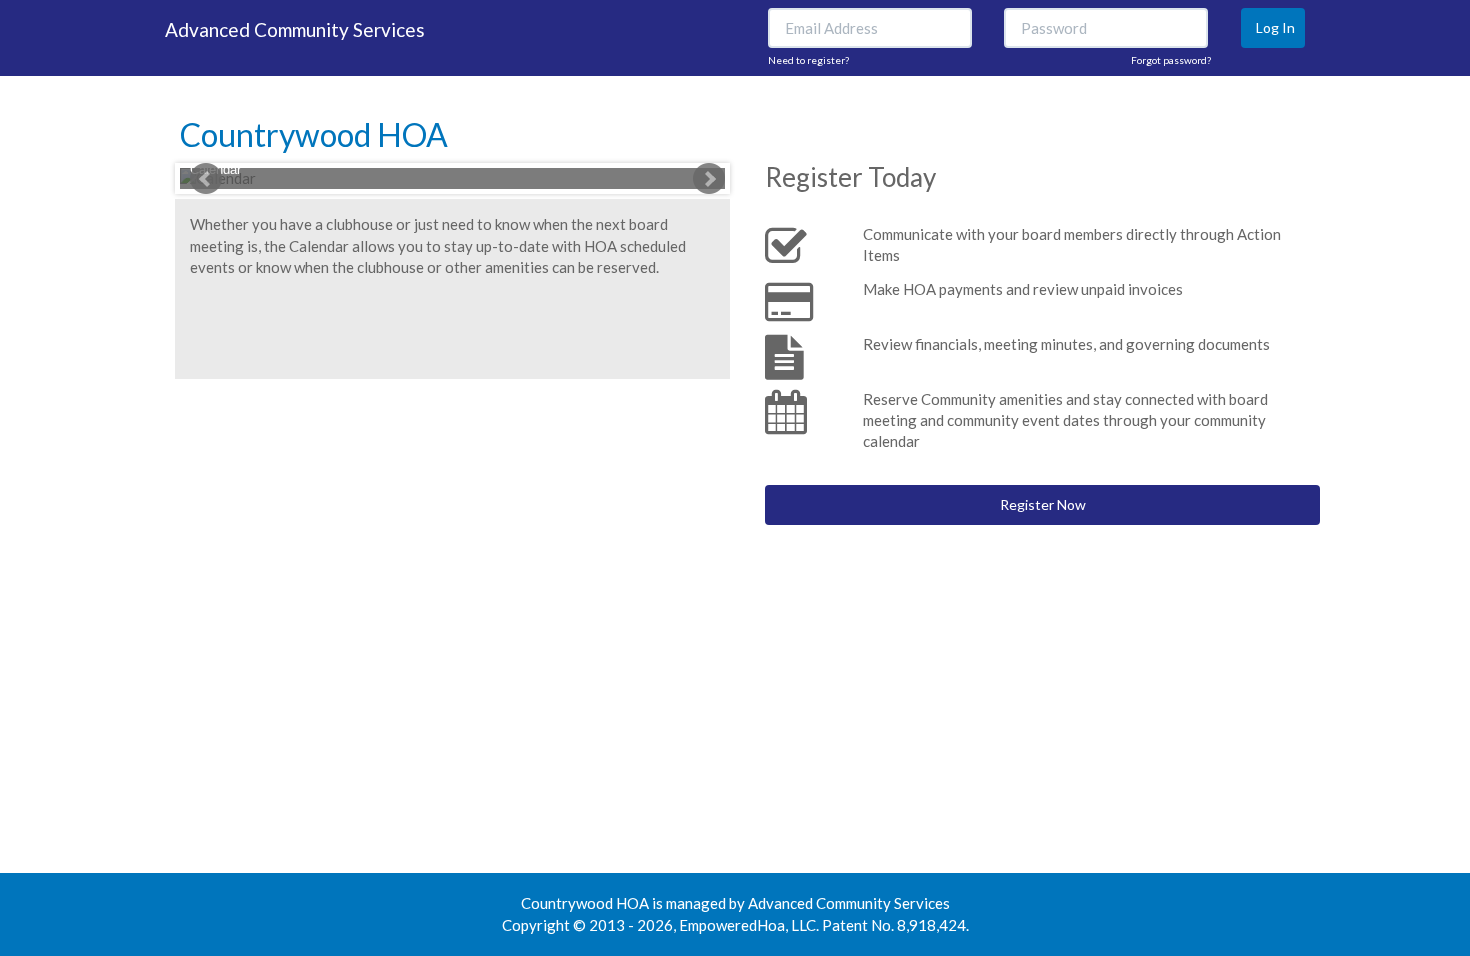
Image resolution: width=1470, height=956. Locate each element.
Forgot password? (1171, 60)
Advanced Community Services (295, 29)
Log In (1275, 27)
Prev (206, 179)
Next (709, 179)
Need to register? (808, 60)
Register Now (1043, 504)
